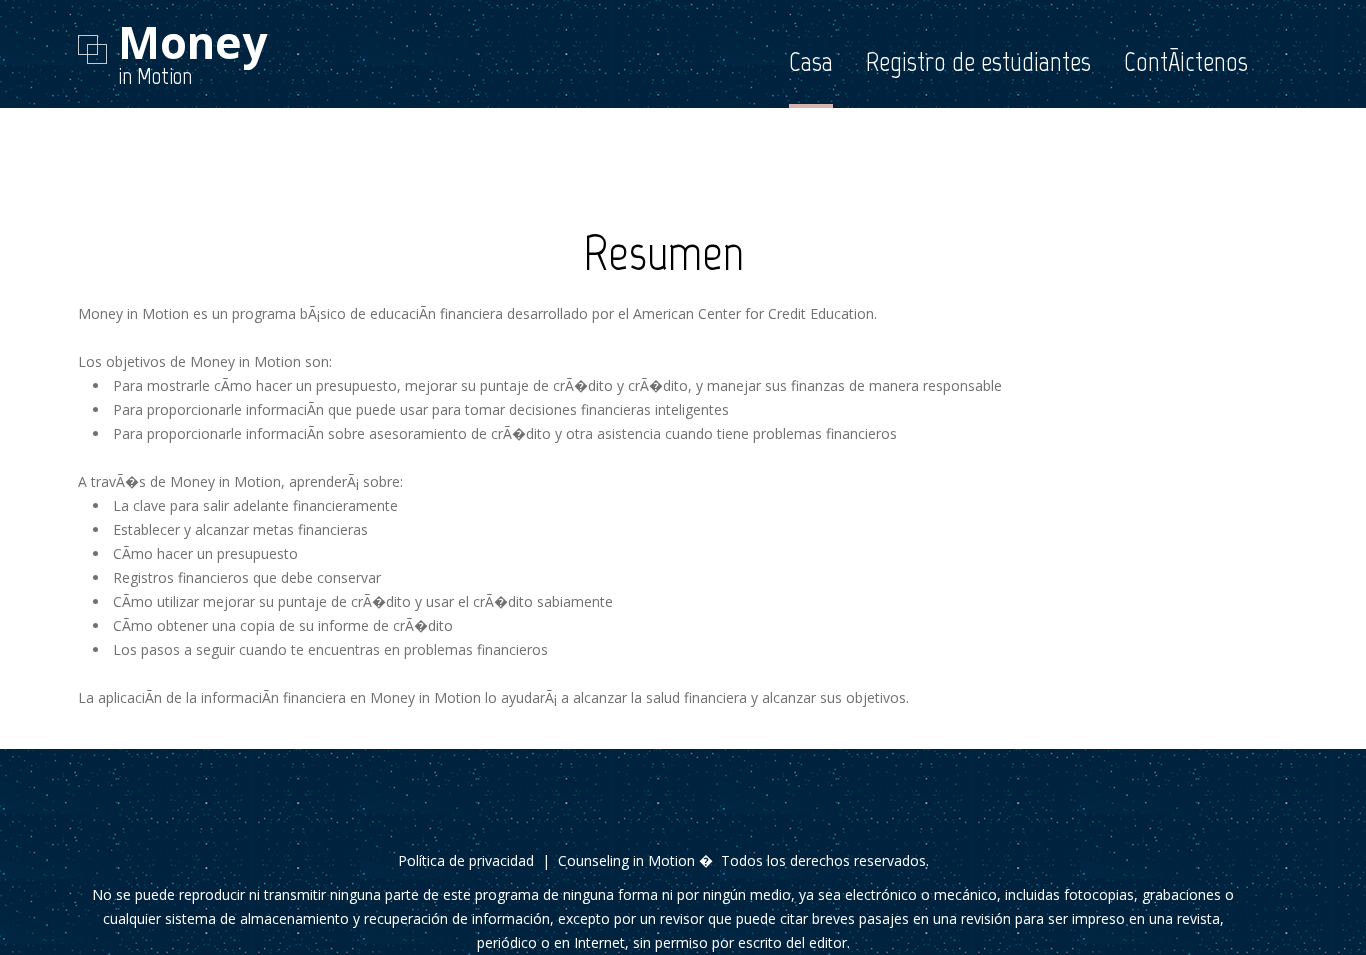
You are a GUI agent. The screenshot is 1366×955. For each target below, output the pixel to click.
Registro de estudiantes (978, 61)
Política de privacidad (466, 860)
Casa (811, 61)
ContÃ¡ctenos (1186, 61)
